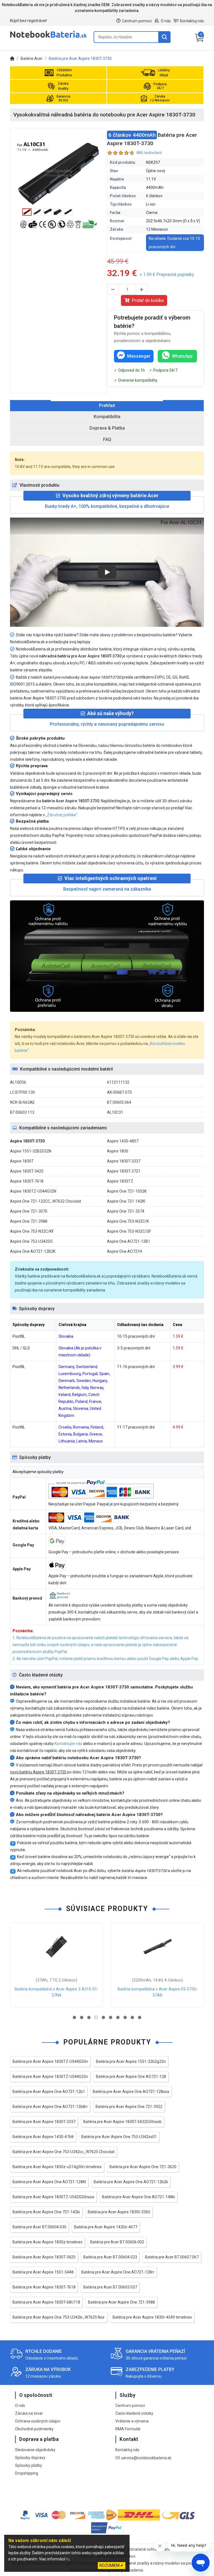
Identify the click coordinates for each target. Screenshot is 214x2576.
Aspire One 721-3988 (29, 1221)
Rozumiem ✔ (112, 2565)
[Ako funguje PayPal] (107, 2529)
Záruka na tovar (29, 2413)
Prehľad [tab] (107, 405)
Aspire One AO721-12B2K (33, 1251)
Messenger (139, 356)
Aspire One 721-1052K (127, 1191)
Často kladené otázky (134, 2413)
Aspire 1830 (118, 1151)
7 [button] (118, 2017)
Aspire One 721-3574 (126, 1211)
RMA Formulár (128, 2429)
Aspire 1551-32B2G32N (31, 1151)
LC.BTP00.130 (22, 1092)
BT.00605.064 (119, 1102)
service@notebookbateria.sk (146, 2458)
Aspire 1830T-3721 (124, 1171)
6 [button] (111, 2017)
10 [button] (140, 2017)
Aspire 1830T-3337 (124, 1161)
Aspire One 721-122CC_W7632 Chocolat (46, 1201)
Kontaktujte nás (68, 1744)
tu (68, 2559)
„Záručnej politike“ (62, 815)
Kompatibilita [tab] (107, 417)
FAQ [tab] (107, 439)
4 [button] (96, 2017)
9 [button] (132, 2017)
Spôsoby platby (29, 2465)
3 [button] (89, 2017)
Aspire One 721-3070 (29, 1211)
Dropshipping (27, 2473)
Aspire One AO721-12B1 (129, 1241)
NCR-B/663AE (22, 1102)
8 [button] (125, 2017)
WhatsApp (182, 356)
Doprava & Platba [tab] (107, 428)
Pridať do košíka (148, 300)
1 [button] (74, 2017)
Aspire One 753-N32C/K (128, 1221)
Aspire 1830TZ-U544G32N (33, 1191)
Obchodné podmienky (34, 2429)
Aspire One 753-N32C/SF (129, 1231)
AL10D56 (18, 1082)
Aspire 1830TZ (120, 1181)
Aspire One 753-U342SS (31, 1241)
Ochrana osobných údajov (38, 2421)
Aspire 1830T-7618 (27, 1181)
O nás (166, 21)
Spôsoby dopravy (30, 2458)
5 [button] (103, 2017)
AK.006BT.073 (119, 1092)
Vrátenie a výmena (132, 2421)
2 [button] (82, 2017)
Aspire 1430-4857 (123, 1141)
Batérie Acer (32, 59)
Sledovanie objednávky (35, 2450)
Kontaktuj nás (192, 21)
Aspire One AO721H (125, 1251)
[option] (59, 173)
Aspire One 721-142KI (126, 1201)
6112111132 (118, 1082)
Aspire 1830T (22, 1161)
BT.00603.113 (22, 1112)
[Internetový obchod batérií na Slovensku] (48, 37)
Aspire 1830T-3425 (27, 1171)
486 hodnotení (149, 153)
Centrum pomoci (137, 21)
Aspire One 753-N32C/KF (32, 1231)
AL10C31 (115, 1112)
